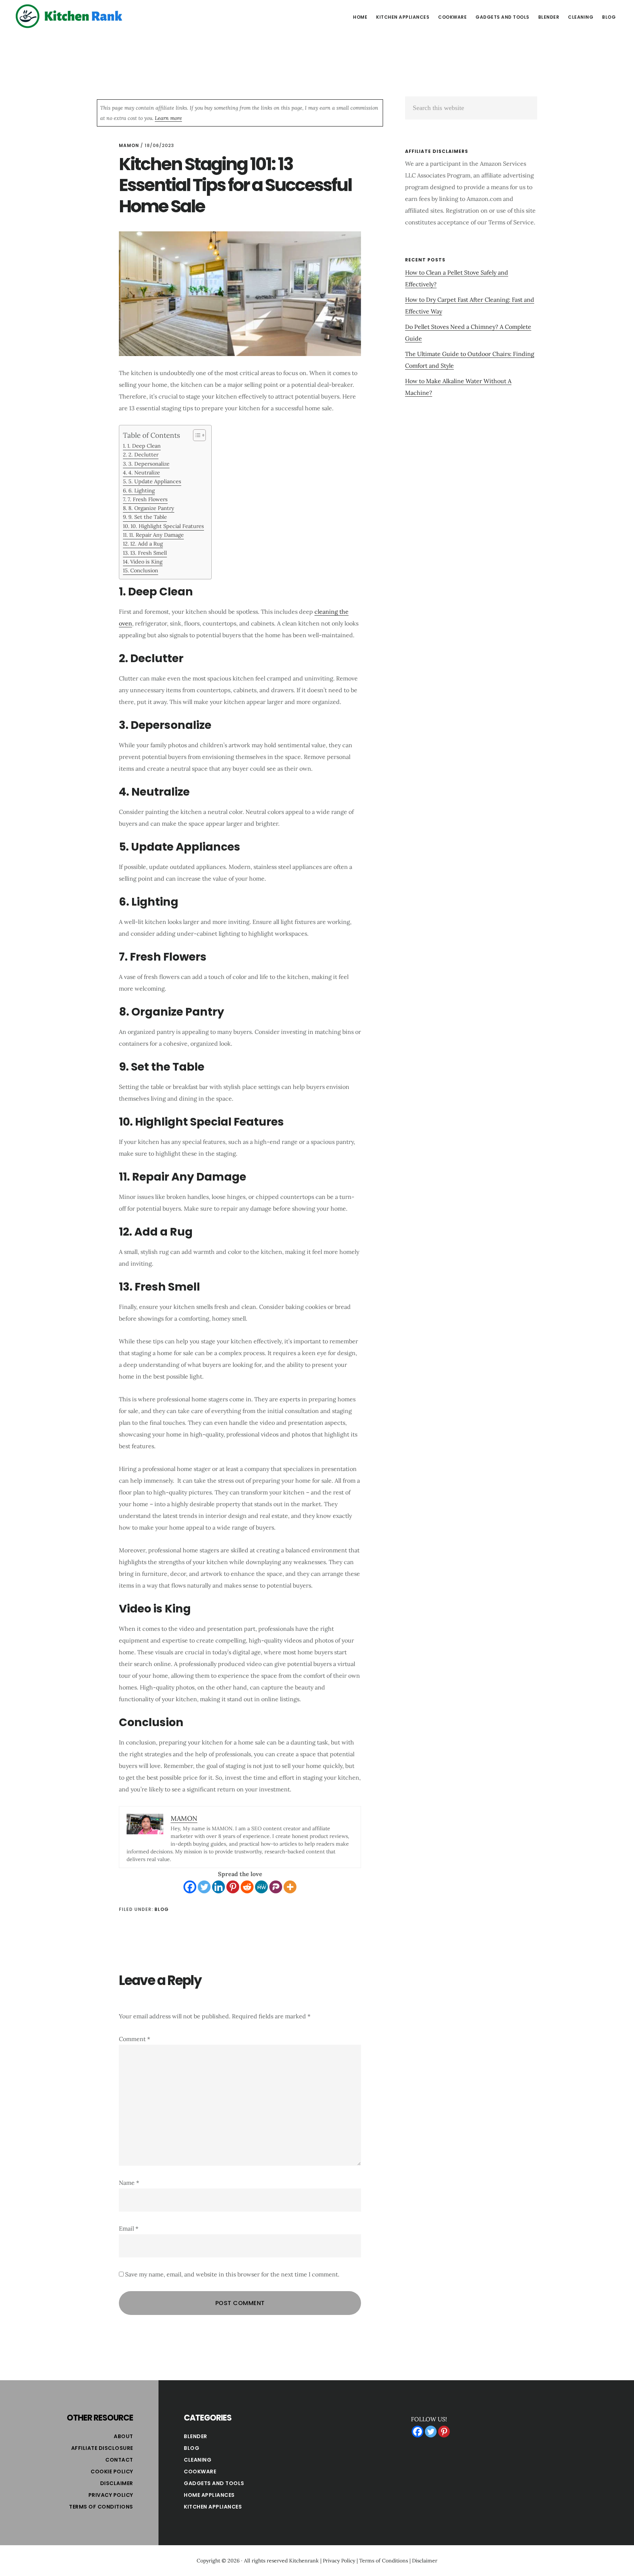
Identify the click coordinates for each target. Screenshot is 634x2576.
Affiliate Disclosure (102, 2448)
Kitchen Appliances (213, 2507)
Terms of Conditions (101, 2507)
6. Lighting (142, 490)
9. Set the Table (148, 517)
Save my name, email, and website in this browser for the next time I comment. (232, 2274)
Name (129, 2183)
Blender (196, 2436)
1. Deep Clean (144, 446)
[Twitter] (204, 1887)
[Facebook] (190, 1887)
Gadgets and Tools (214, 2483)
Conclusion (144, 570)
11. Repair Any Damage (156, 535)
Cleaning (198, 2460)
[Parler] (276, 1887)
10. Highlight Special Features (167, 526)
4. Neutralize (144, 472)
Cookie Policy (112, 2472)
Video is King (146, 562)
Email (129, 2228)
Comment (134, 2039)
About (123, 2436)
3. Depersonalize (149, 464)
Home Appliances (209, 2495)
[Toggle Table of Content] (196, 435)
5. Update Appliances (155, 481)
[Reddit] (247, 1887)
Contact (119, 2460)
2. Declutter (143, 454)
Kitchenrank (304, 2561)
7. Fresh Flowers (148, 499)
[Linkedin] (218, 1887)
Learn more (168, 118)
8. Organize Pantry (151, 508)
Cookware (200, 2472)
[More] (290, 1887)
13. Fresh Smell (149, 553)
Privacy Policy (111, 2495)
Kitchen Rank (70, 16)
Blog (162, 1909)
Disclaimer (117, 2483)
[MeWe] (261, 1887)
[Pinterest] (233, 1887)
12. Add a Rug (147, 544)
